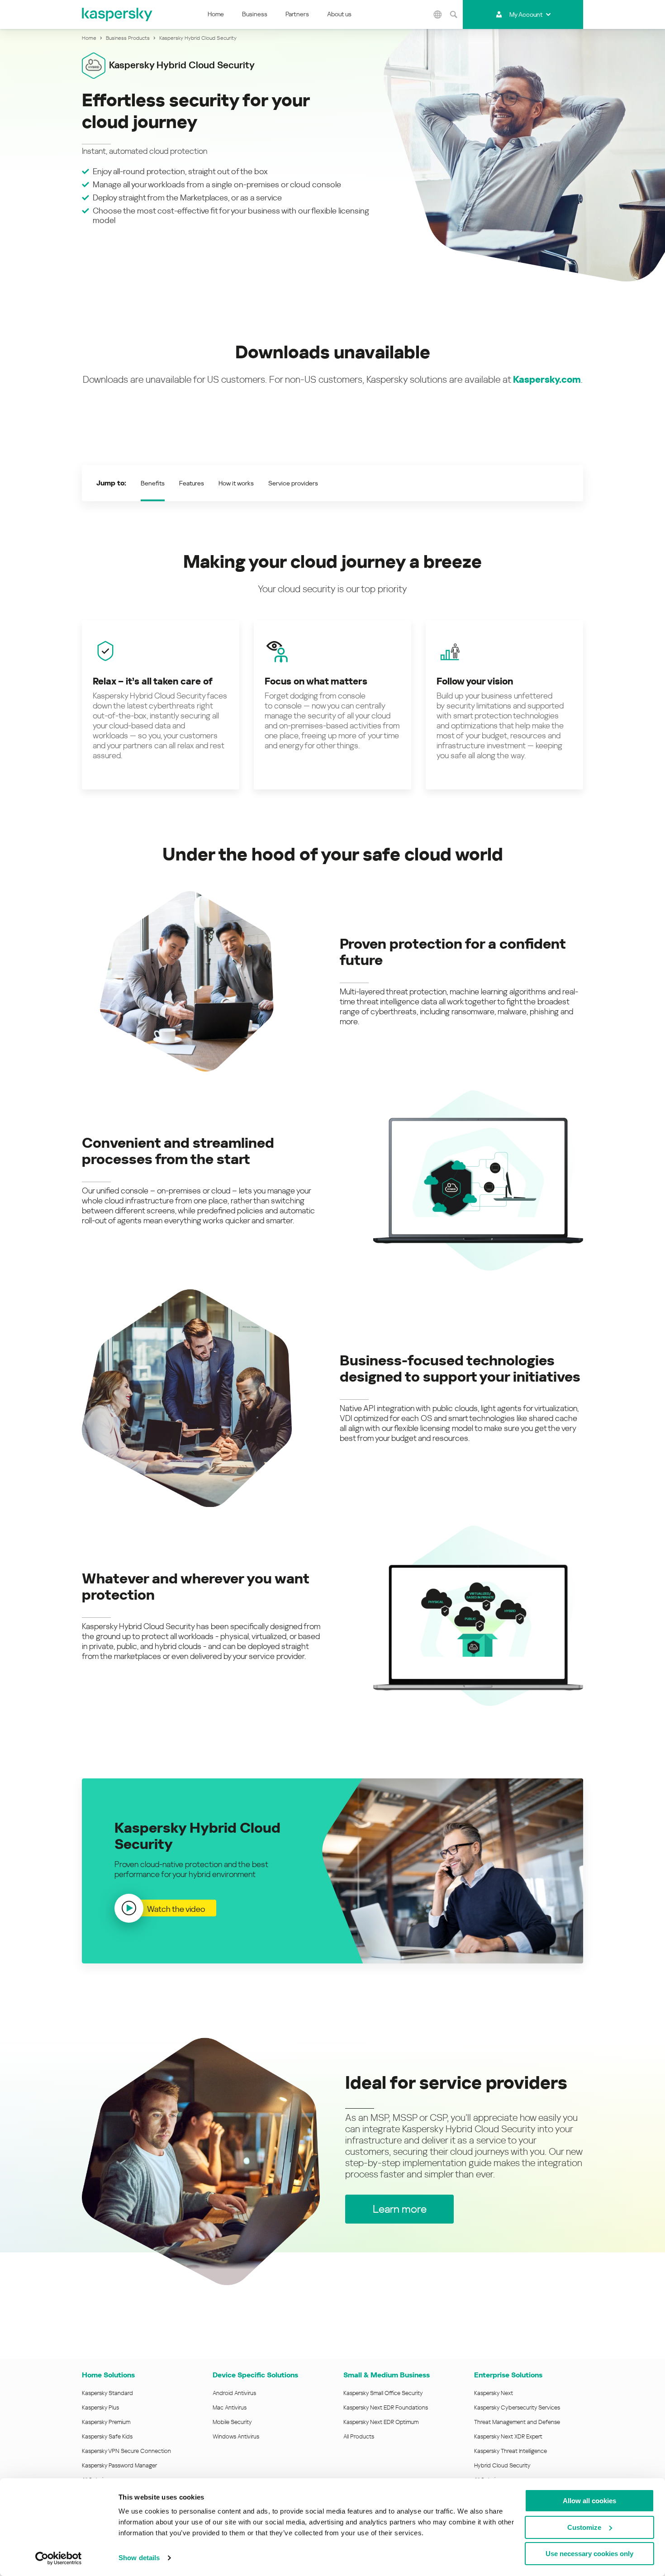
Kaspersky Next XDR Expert (508, 2436)
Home (216, 14)
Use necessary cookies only (589, 2554)
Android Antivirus (234, 2393)
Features (192, 483)
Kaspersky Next (494, 2393)
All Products (359, 2436)
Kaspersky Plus (100, 2407)
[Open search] (454, 14)
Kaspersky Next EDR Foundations (386, 2407)
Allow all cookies (589, 2501)
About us (339, 14)
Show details (139, 2558)
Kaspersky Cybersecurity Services (517, 2407)
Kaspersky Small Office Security (383, 2393)
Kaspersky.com (547, 380)
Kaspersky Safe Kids (107, 2436)
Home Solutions (108, 2375)
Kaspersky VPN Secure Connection (126, 2451)
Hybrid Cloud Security (502, 2465)
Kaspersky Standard (107, 2393)
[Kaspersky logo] (118, 14)
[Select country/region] (438, 14)
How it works (236, 483)
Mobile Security (232, 2422)
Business (255, 14)
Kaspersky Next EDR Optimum (381, 2422)
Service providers (293, 483)
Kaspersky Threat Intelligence (511, 2451)
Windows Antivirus (236, 2436)
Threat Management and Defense (517, 2422)
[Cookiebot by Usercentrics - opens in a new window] (59, 2558)
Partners (297, 14)
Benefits (153, 483)
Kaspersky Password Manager (119, 2465)
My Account (526, 14)
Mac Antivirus (230, 2407)
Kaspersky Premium (106, 2422)
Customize (584, 2527)
